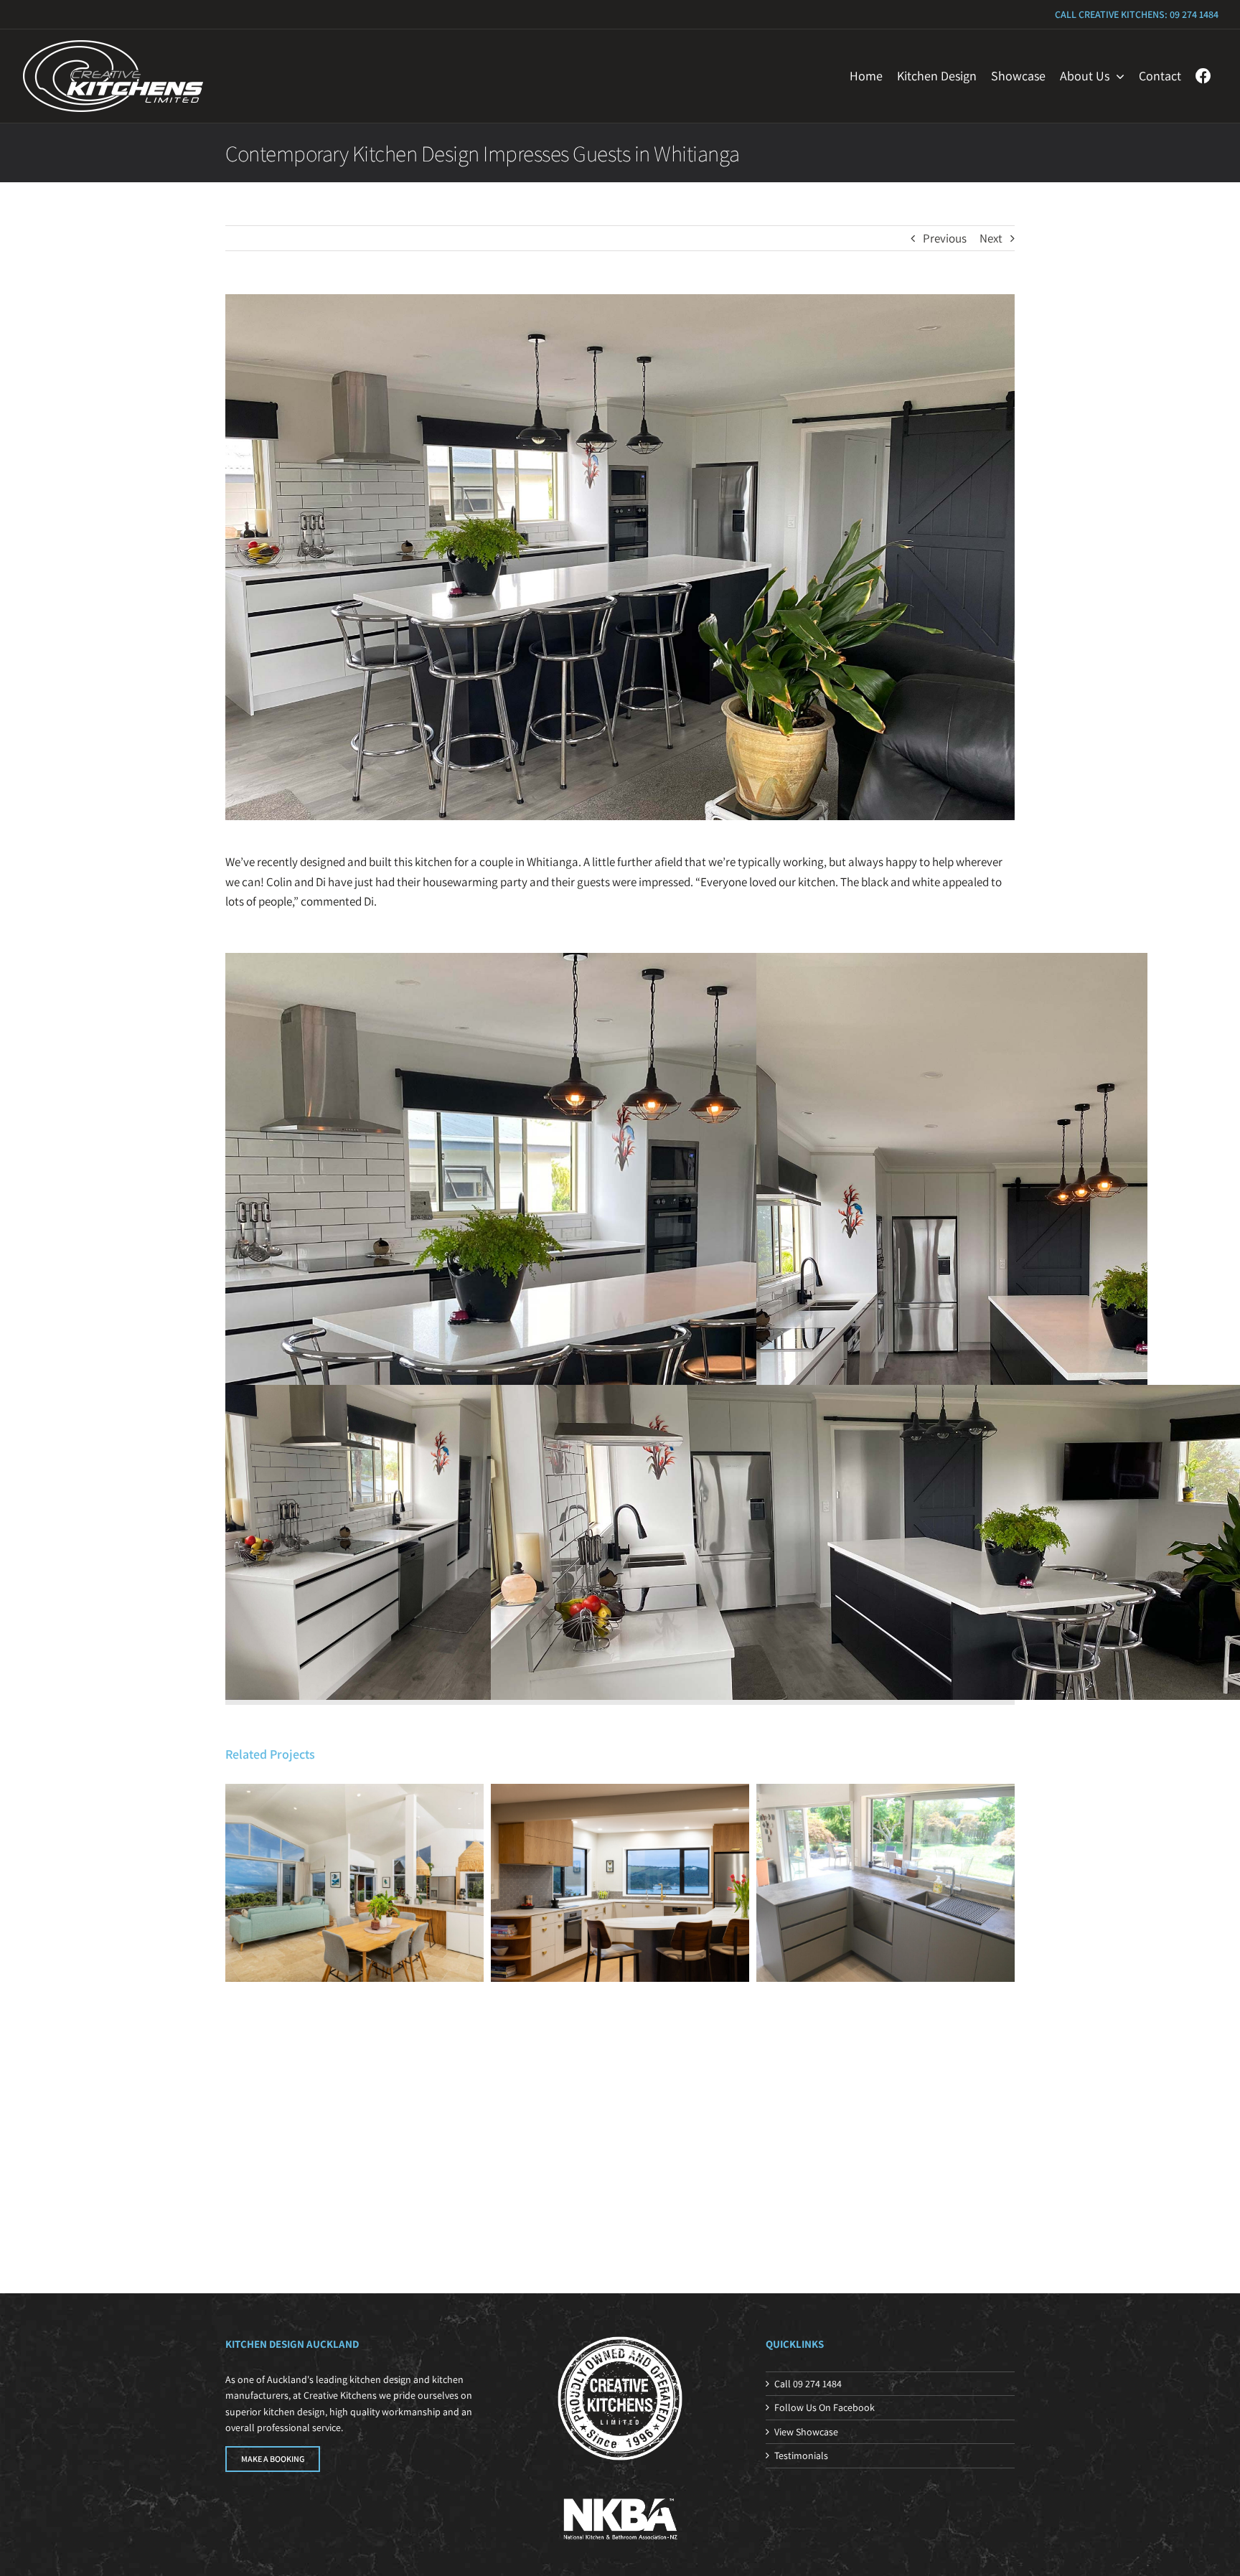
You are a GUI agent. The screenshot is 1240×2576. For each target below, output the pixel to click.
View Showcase (806, 2432)
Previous (945, 238)
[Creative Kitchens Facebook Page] (1203, 76)
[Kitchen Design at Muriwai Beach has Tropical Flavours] (354, 1883)
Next (991, 238)
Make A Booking (273, 2459)
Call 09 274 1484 (808, 2384)
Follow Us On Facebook (825, 2407)
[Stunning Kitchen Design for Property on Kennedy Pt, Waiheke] (620, 1883)
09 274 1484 (1194, 14)
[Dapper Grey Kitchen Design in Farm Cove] (886, 1883)
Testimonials (801, 2455)
